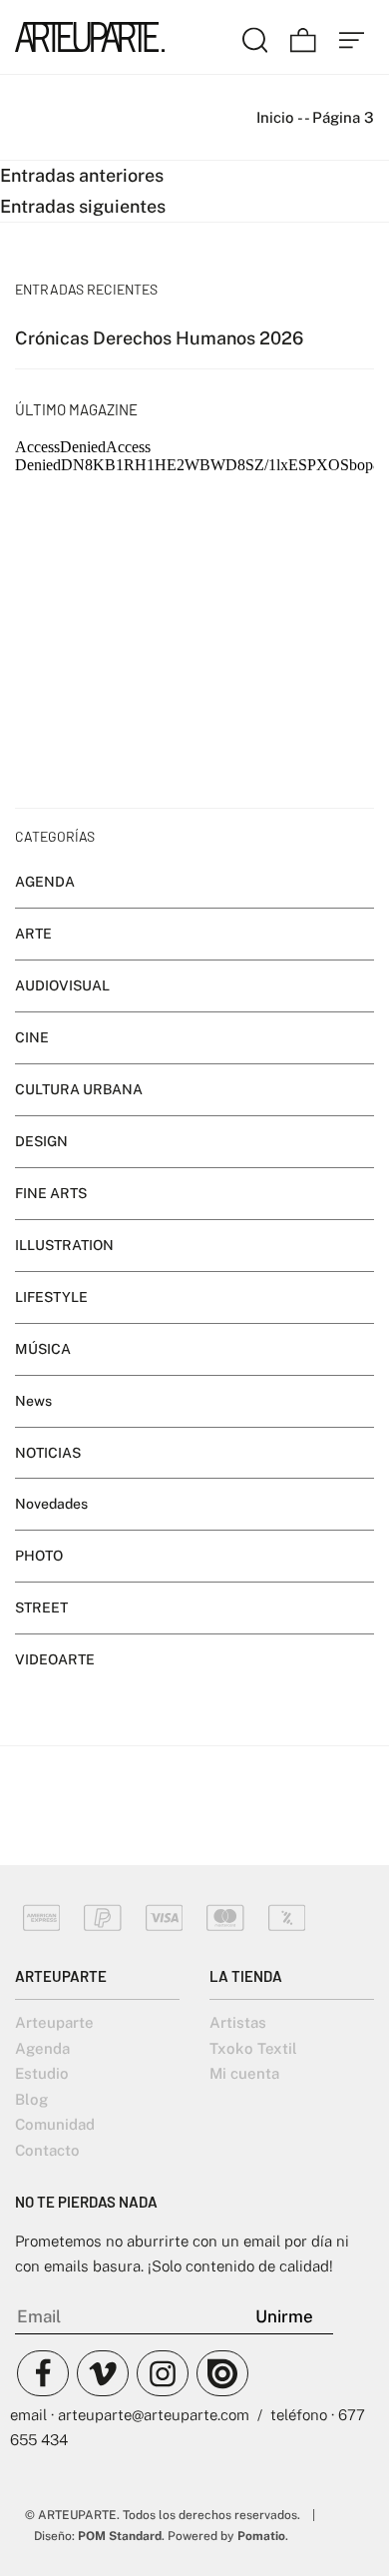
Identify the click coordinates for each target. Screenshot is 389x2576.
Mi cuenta (244, 2073)
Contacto (47, 2150)
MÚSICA (43, 1349)
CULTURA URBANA (79, 1089)
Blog (31, 2099)
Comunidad (55, 2124)
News (33, 1401)
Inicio (275, 117)
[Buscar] (255, 37)
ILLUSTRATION (64, 1245)
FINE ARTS (51, 1193)
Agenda (42, 2048)
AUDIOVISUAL (62, 985)
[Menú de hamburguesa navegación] (352, 37)
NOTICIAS (48, 1453)
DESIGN (41, 1141)
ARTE (33, 934)
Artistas (238, 2022)
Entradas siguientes (83, 206)
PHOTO (39, 1557)
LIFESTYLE (51, 1297)
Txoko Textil (253, 2048)
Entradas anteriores (82, 175)
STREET (41, 1609)
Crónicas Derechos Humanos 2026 (159, 338)
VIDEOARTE (55, 1659)
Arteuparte (54, 2022)
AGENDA (45, 882)
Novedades (51, 1505)
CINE (32, 1037)
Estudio (42, 2073)
